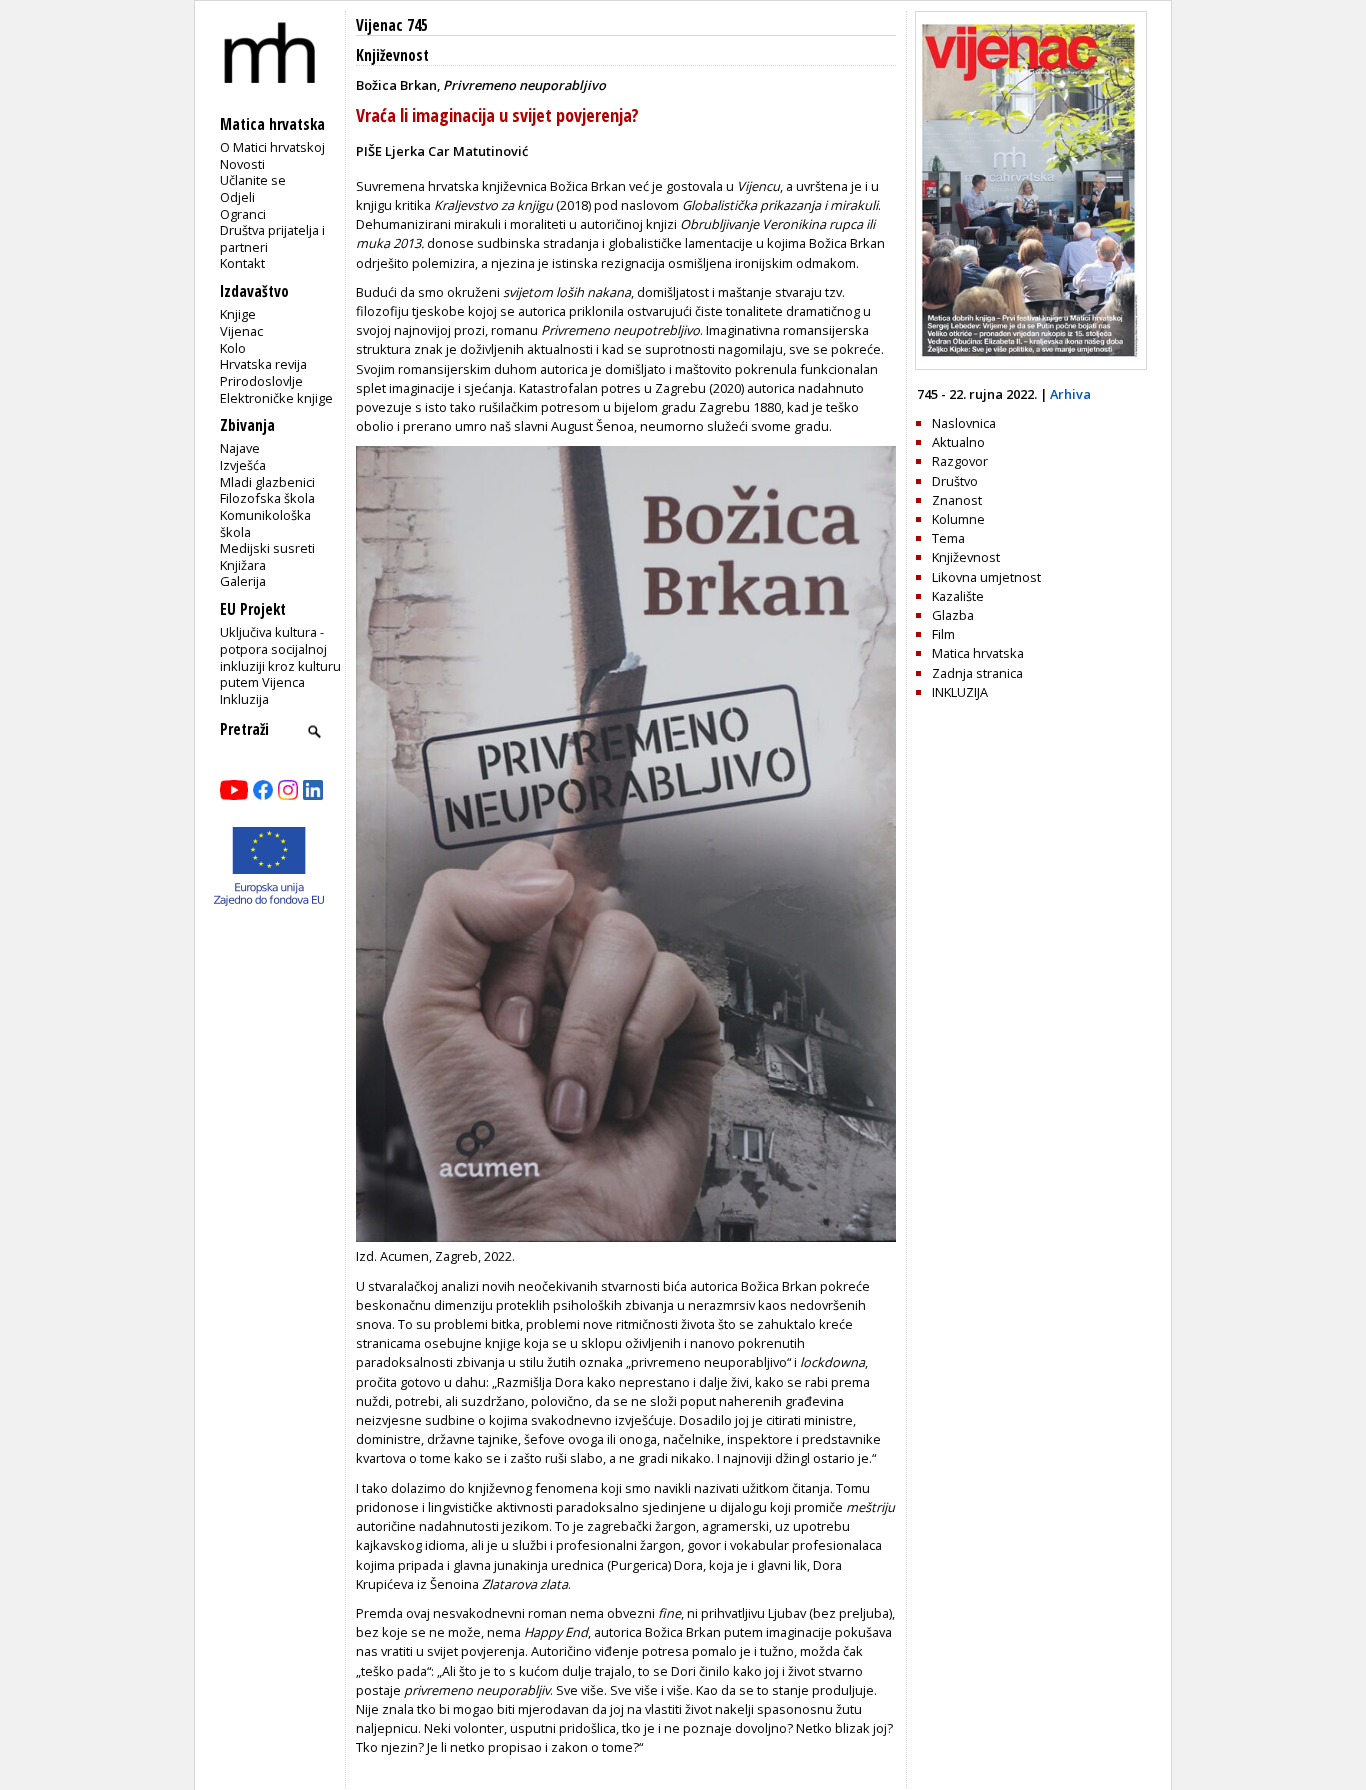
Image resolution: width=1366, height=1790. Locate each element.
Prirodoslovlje (261, 381)
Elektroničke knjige (276, 398)
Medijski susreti (267, 548)
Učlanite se (253, 180)
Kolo (233, 348)
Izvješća (243, 465)
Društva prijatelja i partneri (272, 238)
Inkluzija (244, 699)
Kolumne (958, 519)
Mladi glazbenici (267, 482)
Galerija (243, 581)
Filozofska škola (267, 498)
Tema (948, 538)
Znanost (957, 500)
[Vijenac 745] (1031, 365)
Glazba (953, 615)
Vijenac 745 (392, 25)
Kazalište (958, 596)
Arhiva (1070, 394)
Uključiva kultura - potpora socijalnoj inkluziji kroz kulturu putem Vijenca (280, 657)
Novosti (242, 164)
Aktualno (958, 442)
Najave (240, 448)
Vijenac (241, 331)
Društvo (955, 481)
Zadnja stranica (977, 673)
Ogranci (243, 214)
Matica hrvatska (978, 653)
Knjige (238, 314)
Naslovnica (964, 423)
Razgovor (960, 461)
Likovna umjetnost (986, 577)
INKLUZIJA (960, 692)
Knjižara (243, 565)
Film (943, 634)
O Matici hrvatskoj (272, 147)
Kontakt (242, 263)
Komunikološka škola (265, 523)
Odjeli (237, 197)
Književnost (392, 55)
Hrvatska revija (263, 364)
